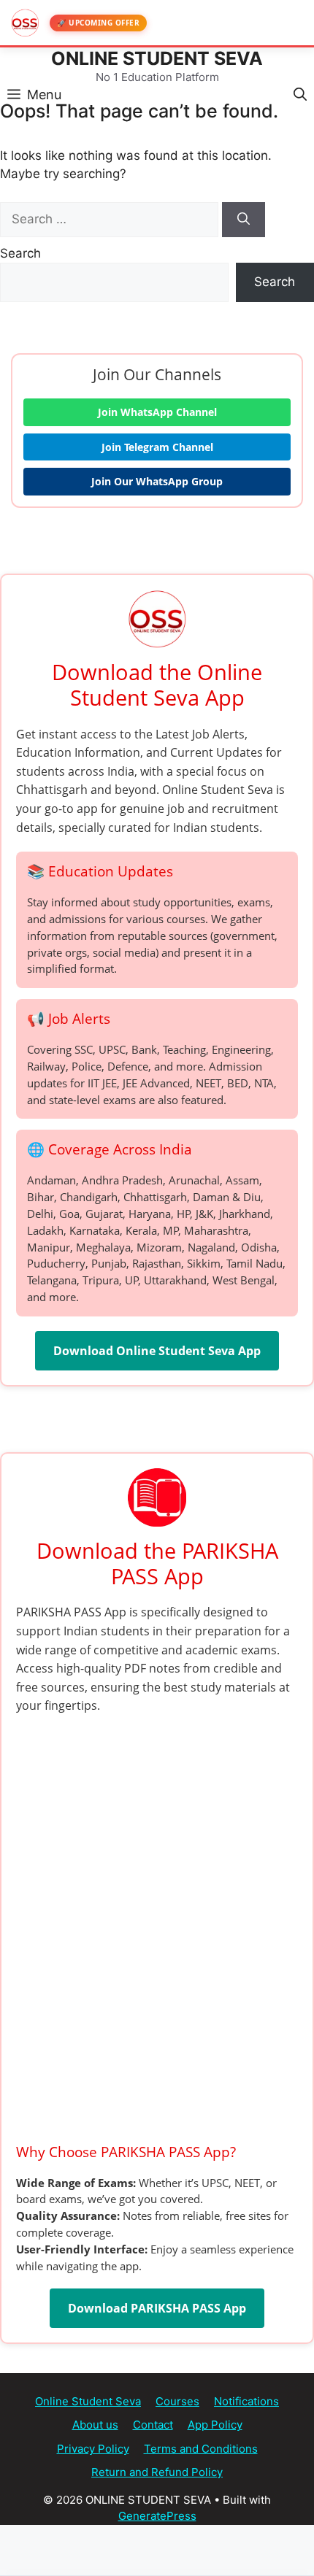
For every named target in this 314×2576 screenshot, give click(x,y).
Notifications (246, 2401)
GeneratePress (157, 2516)
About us (95, 2425)
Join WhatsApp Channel (157, 412)
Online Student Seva (88, 2401)
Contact (153, 2425)
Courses (177, 2401)
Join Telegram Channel (157, 447)
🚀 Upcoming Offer (98, 23)
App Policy (215, 2425)
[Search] (244, 220)
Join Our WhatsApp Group (157, 481)
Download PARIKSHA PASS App (157, 2308)
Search (20, 253)
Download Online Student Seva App (157, 1351)
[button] (300, 93)
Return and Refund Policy (157, 2472)
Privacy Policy (93, 2449)
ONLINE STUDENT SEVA (157, 58)
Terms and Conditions (201, 2449)
